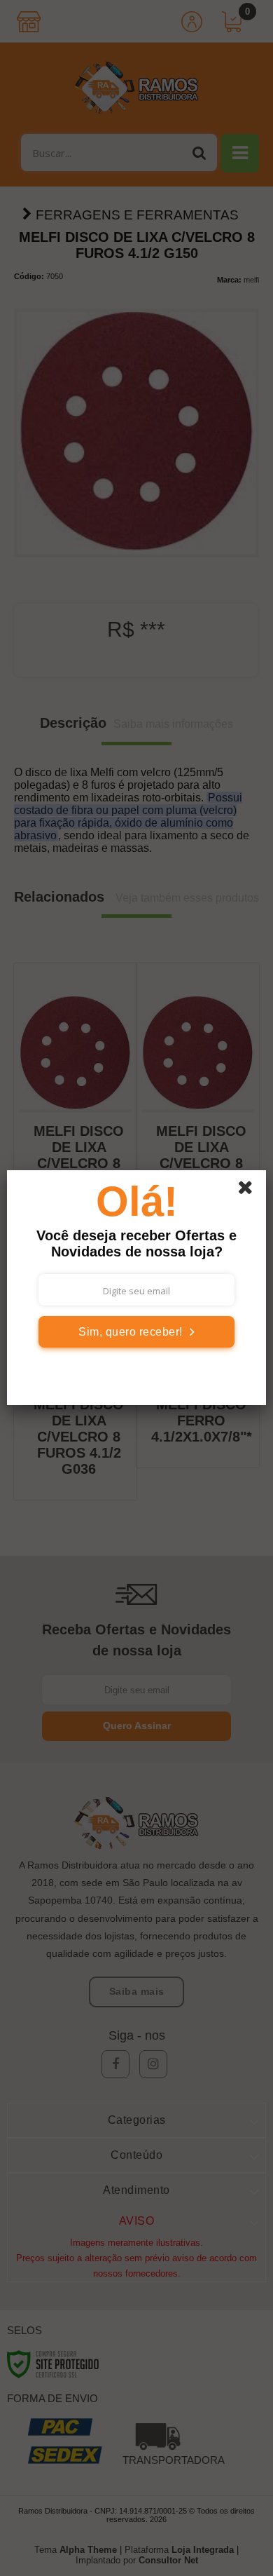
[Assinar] (136, 1332)
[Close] (250, 1190)
